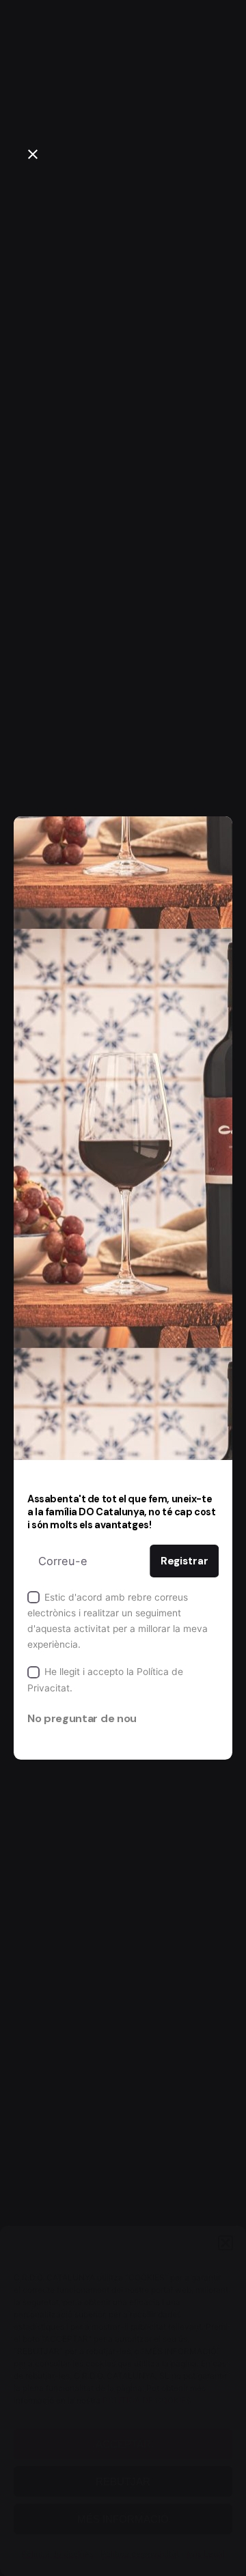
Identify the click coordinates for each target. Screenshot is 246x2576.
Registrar (184, 1561)
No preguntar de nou (82, 1718)
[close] (33, 154)
